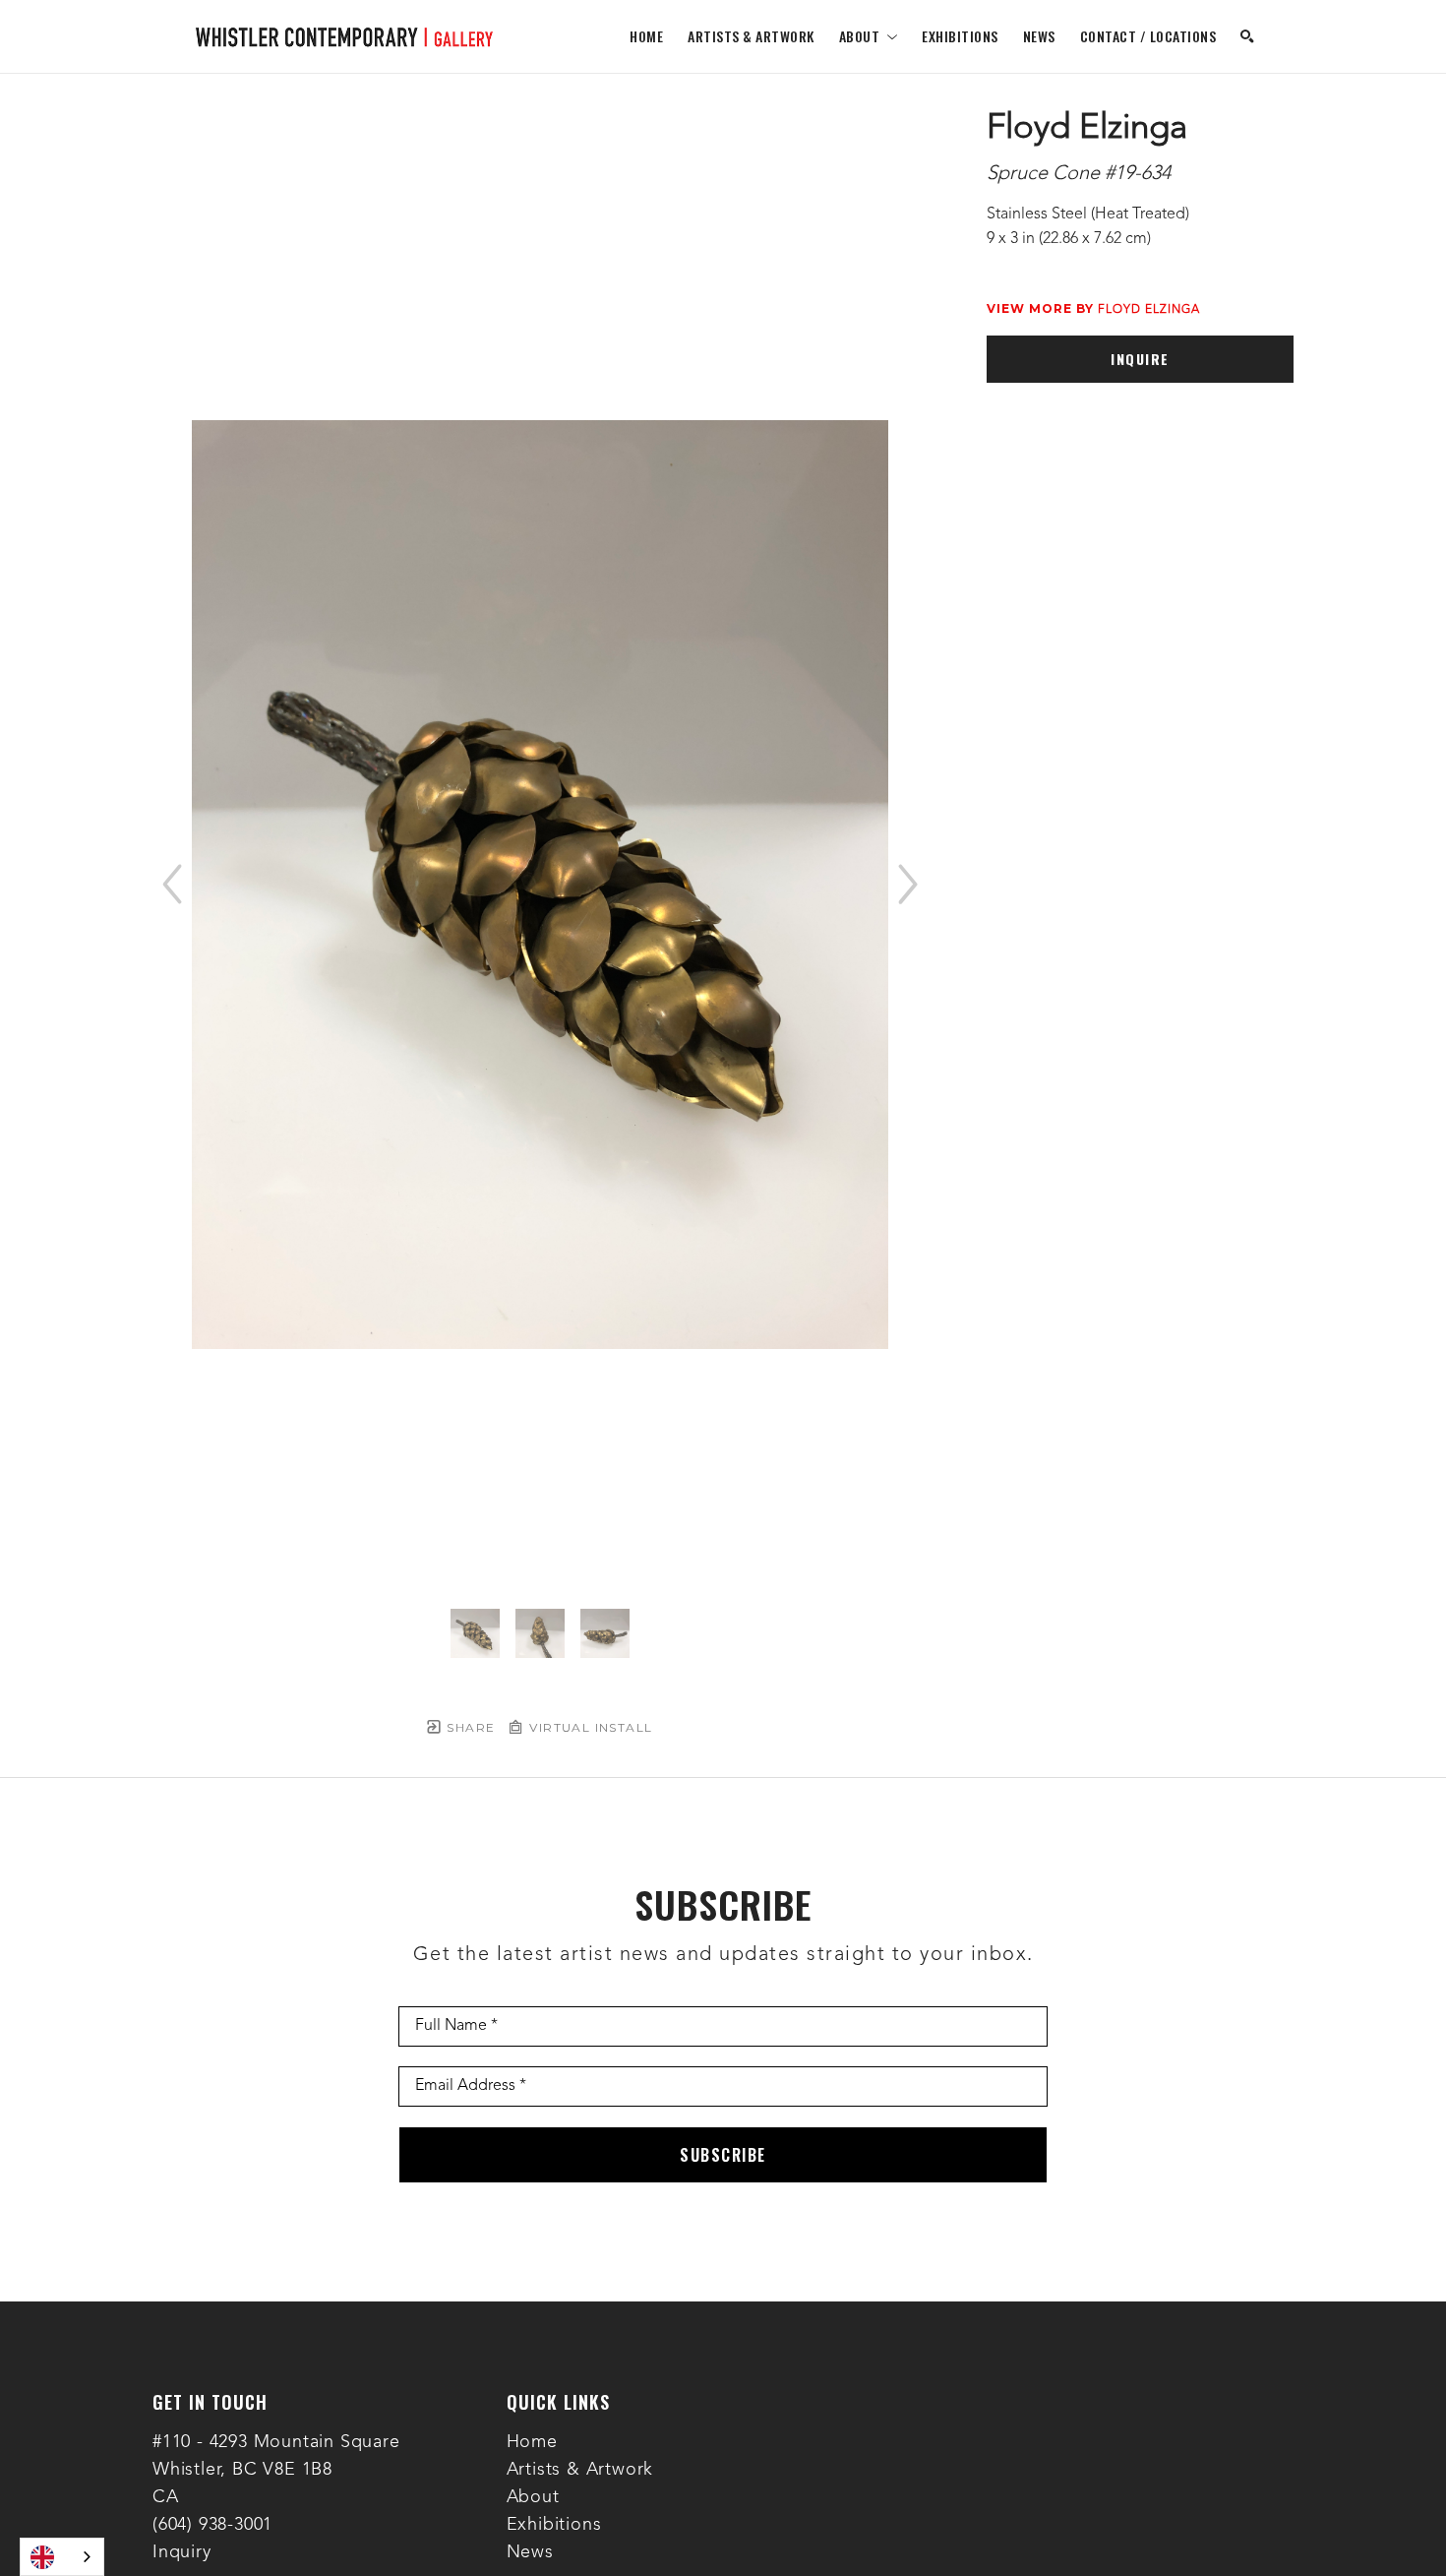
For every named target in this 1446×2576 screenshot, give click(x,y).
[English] (62, 2557)
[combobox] (62, 2557)
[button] (869, 36)
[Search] (1247, 36)
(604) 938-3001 (212, 2525)
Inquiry (182, 2552)
